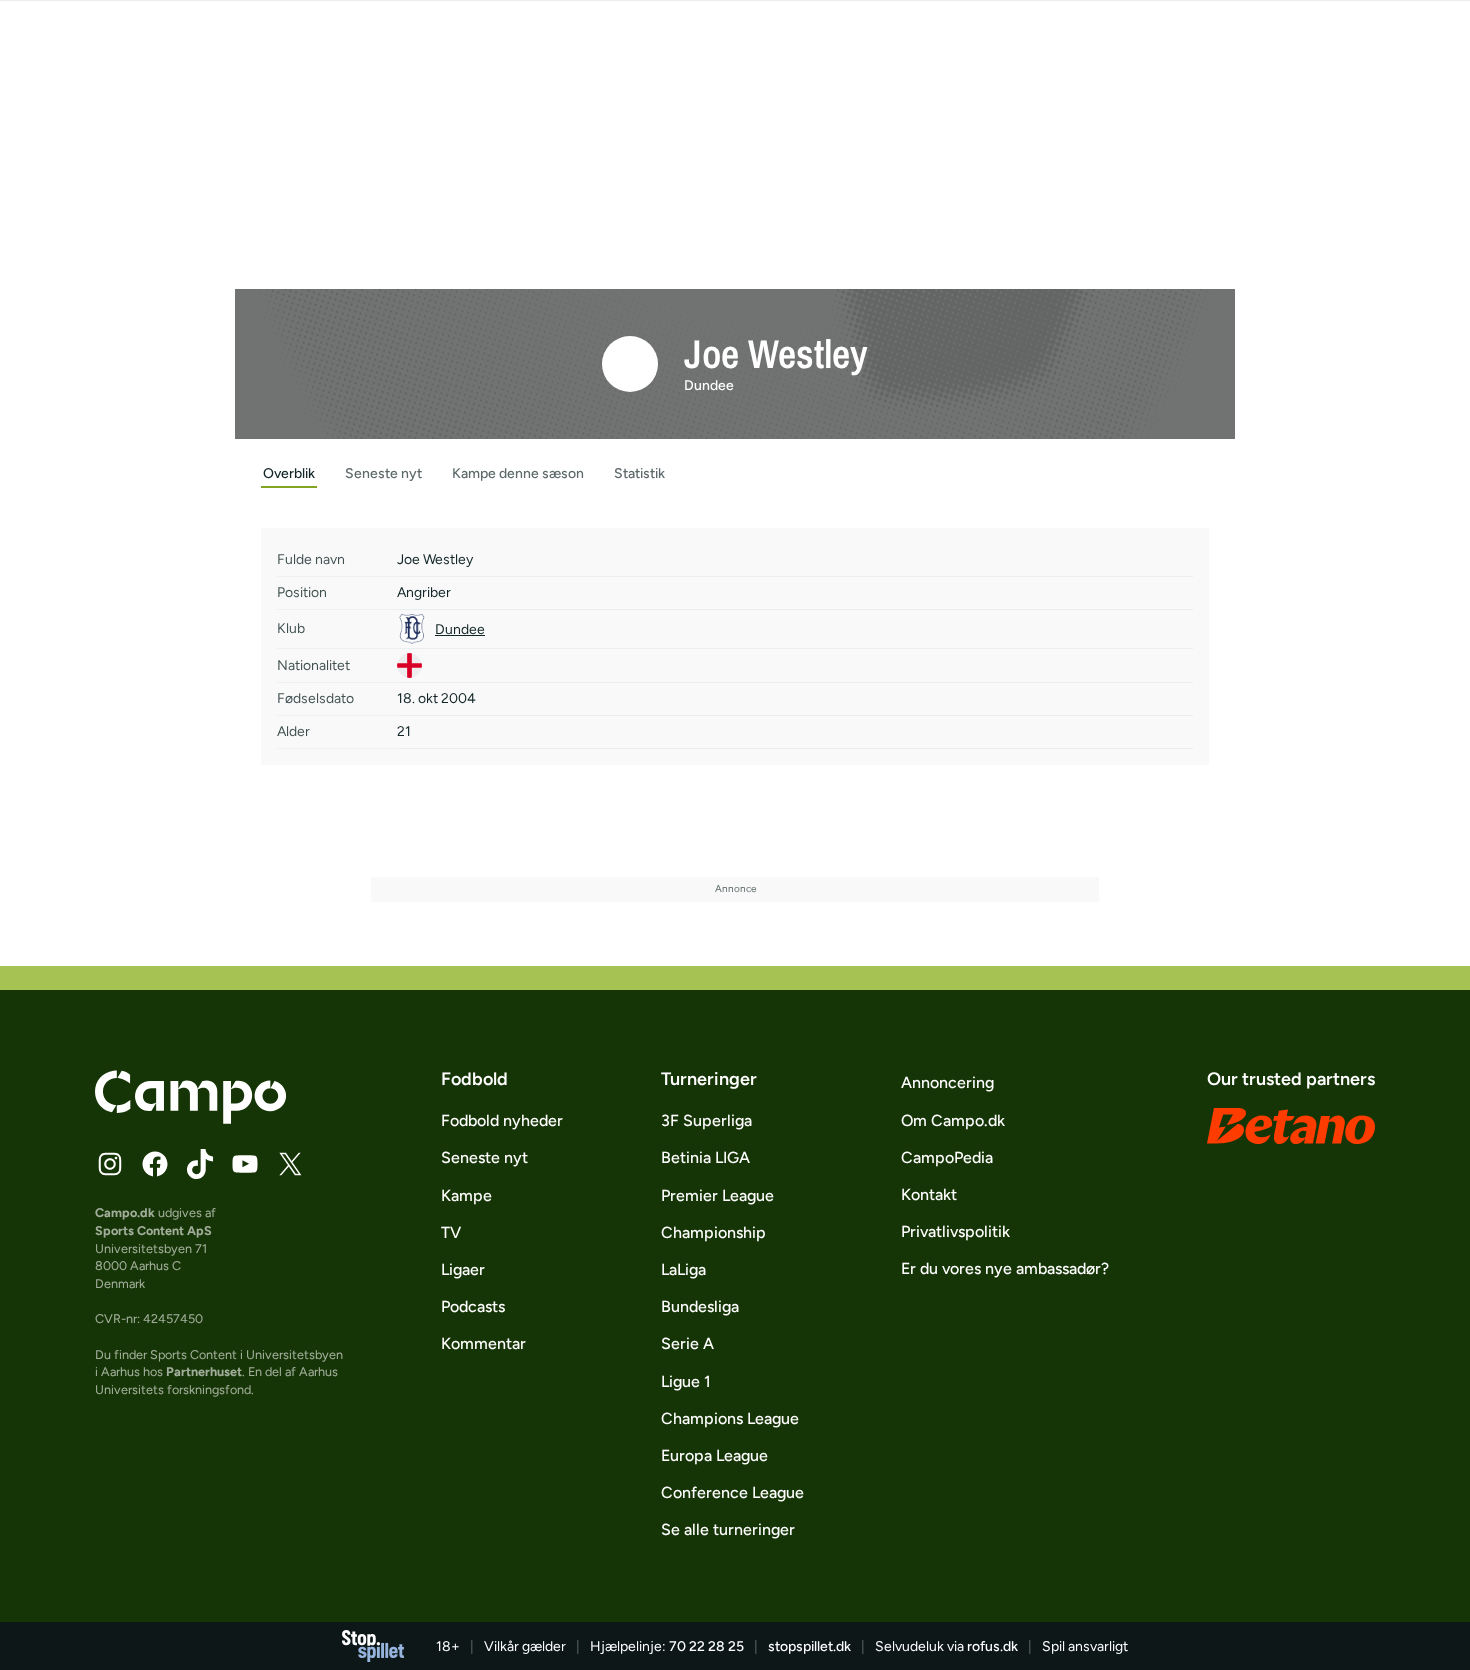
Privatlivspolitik (955, 1231)
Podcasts (473, 1306)
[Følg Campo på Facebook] (155, 1164)
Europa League (714, 1455)
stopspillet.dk (809, 1646)
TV (451, 1232)
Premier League (717, 1195)
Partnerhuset (204, 1371)
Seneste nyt (484, 1157)
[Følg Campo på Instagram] (110, 1164)
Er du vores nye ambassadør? (1005, 1268)
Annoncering (947, 1082)
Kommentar (483, 1343)
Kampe (466, 1195)
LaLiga (683, 1269)
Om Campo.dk (953, 1120)
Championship (713, 1232)
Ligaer (463, 1269)
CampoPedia (947, 1157)
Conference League (732, 1492)
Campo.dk (125, 1212)
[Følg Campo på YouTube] (245, 1164)
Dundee (709, 385)
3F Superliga (706, 1120)
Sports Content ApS (153, 1230)
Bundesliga (700, 1306)
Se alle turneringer (728, 1529)
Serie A (687, 1343)
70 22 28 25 (706, 1646)
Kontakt (929, 1194)
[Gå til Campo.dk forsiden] (190, 1118)
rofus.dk (992, 1646)
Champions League (730, 1418)
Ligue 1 (686, 1381)
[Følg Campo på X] (290, 1164)
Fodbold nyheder (502, 1120)
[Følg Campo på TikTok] (200, 1164)
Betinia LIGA (705, 1157)
